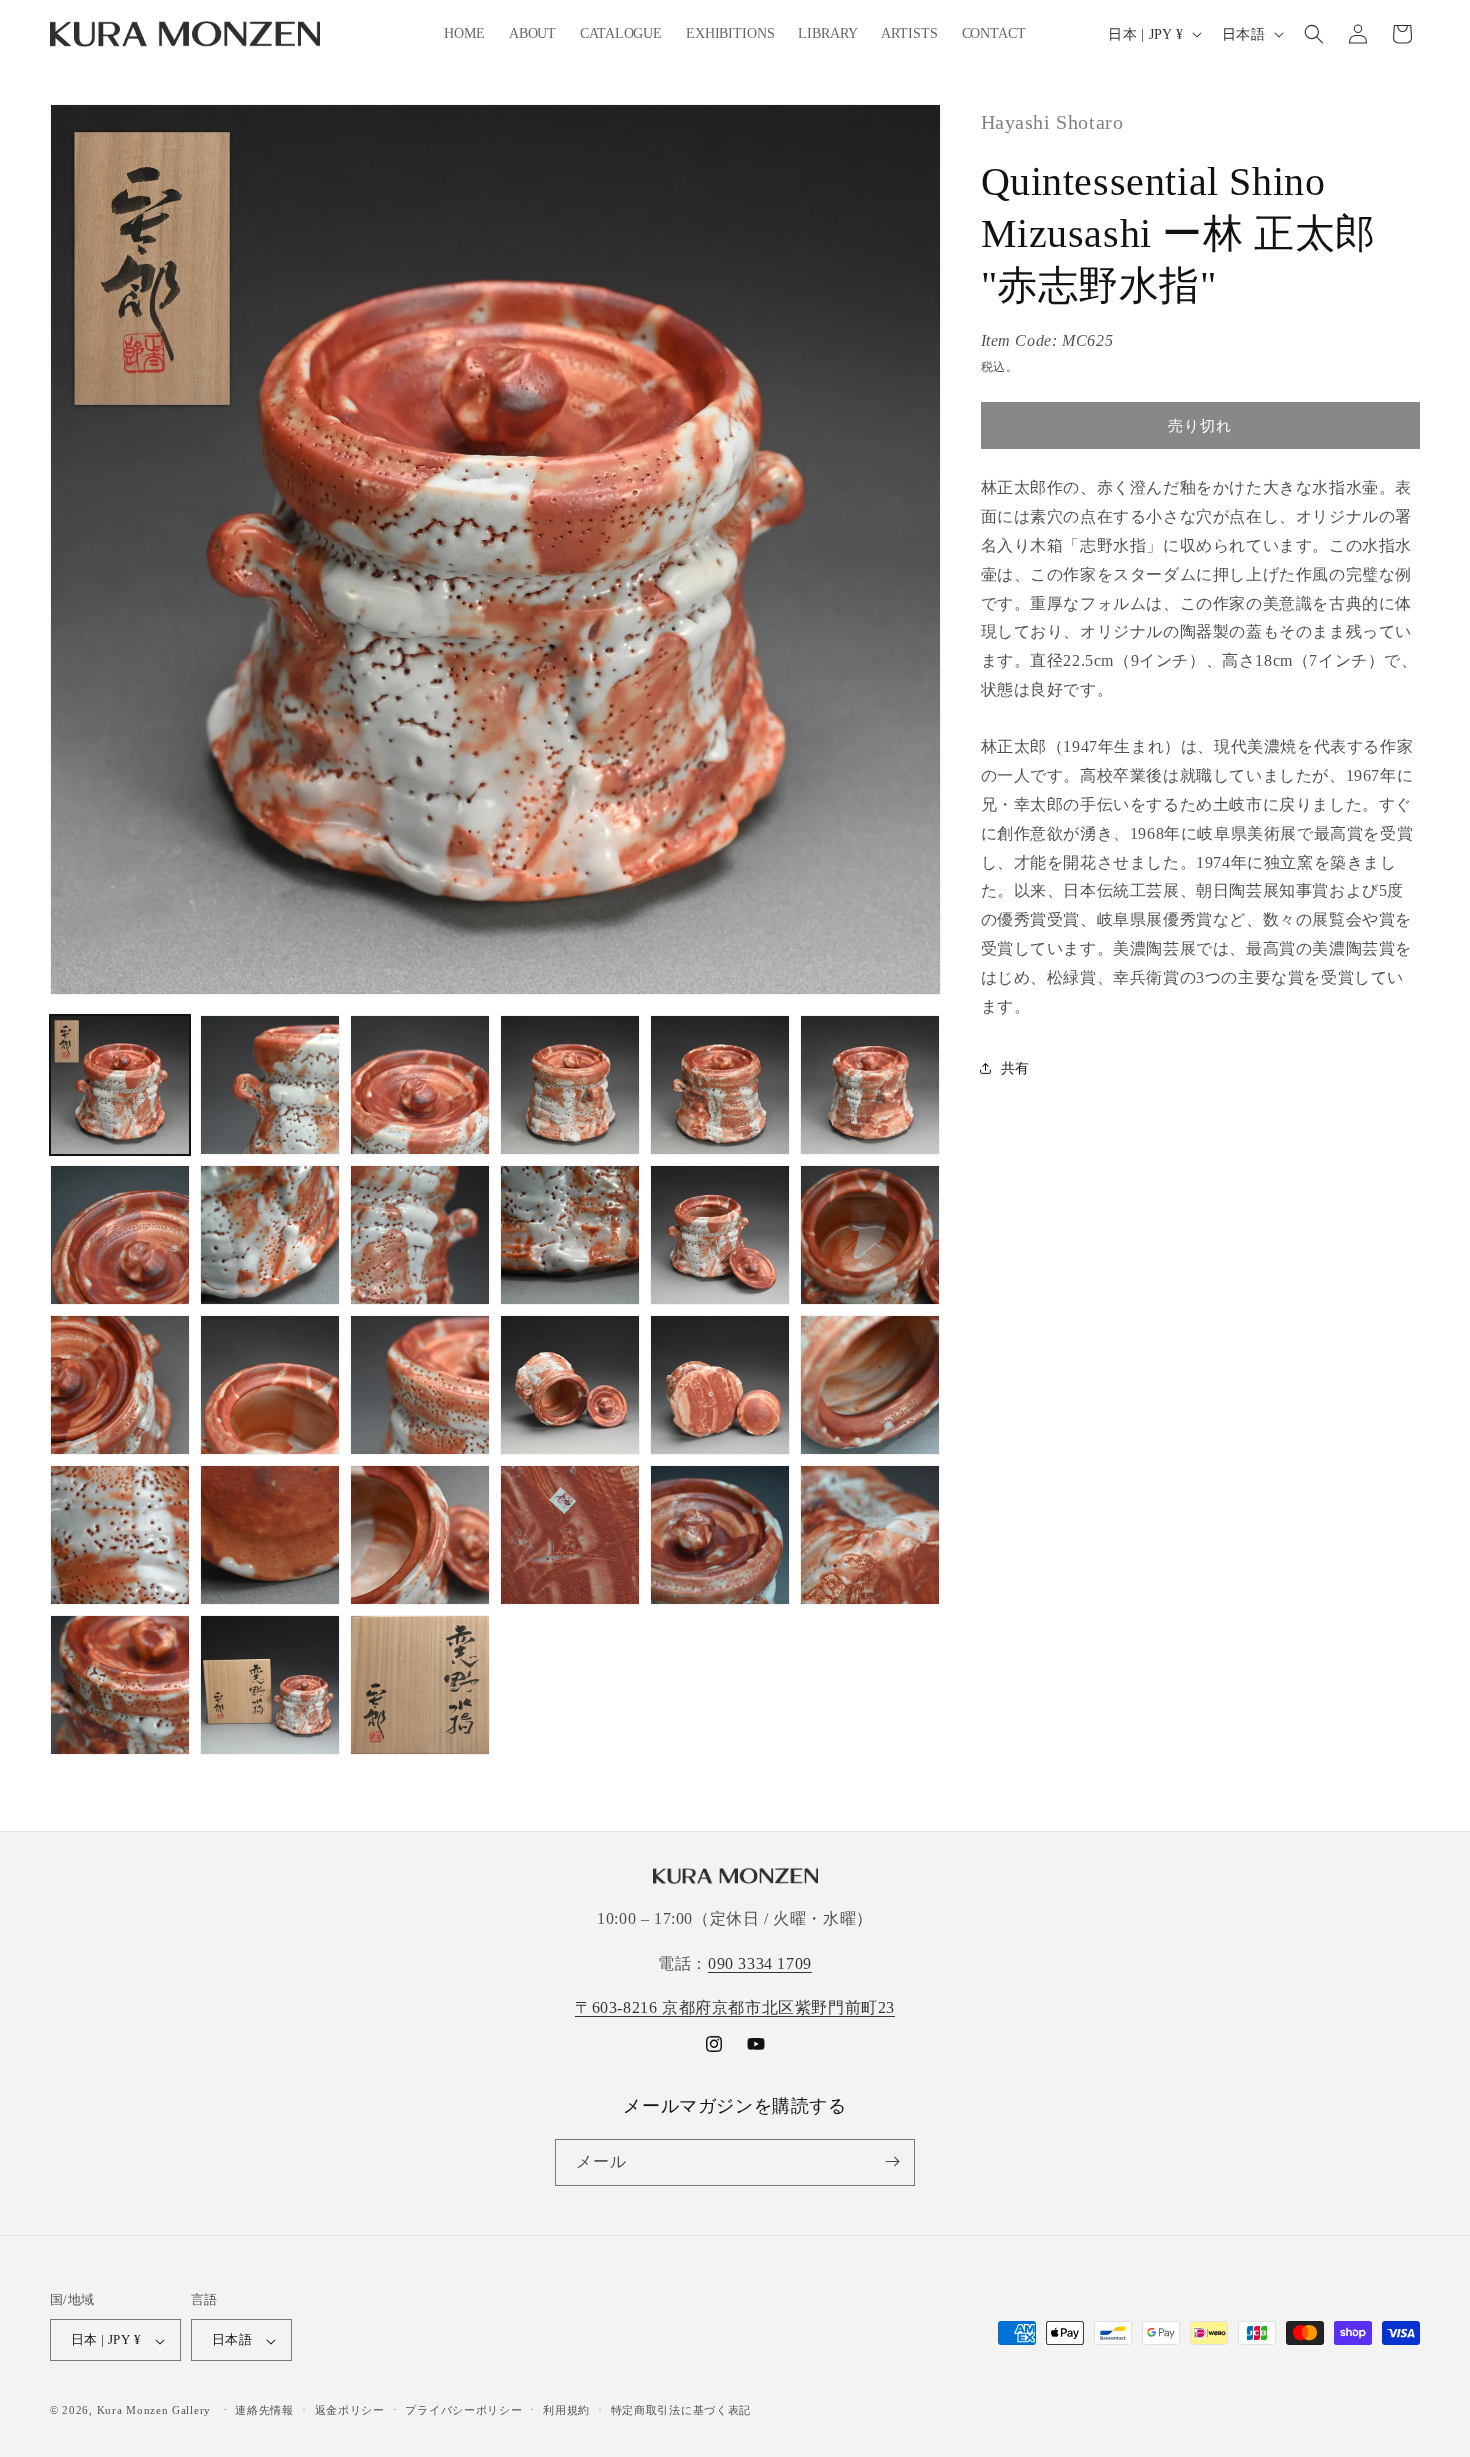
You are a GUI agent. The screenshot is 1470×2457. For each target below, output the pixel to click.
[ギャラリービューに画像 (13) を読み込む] (120, 1385)
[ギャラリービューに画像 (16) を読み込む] (570, 1385)
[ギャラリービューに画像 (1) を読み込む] (120, 1085)
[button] (1314, 34)
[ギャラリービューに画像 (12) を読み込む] (870, 1235)
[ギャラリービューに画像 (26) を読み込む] (270, 1685)
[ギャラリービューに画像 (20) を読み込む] (270, 1535)
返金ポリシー (350, 2410)
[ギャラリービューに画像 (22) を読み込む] (570, 1535)
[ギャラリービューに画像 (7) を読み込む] (120, 1235)
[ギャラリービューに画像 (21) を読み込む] (420, 1535)
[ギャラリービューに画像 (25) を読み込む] (120, 1685)
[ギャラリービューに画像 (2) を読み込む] (270, 1085)
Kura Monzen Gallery (154, 2411)
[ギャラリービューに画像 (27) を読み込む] (420, 1685)
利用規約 (566, 2410)
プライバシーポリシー (463, 2410)
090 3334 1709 (760, 1962)
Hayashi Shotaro (1052, 122)
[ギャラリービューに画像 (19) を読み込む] (120, 1535)
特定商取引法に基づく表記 (681, 2410)
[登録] (892, 2161)
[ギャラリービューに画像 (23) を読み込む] (720, 1535)
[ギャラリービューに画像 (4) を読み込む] (570, 1085)
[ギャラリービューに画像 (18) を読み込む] (870, 1385)
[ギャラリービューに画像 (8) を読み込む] (270, 1235)
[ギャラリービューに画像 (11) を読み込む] (720, 1235)
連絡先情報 (264, 2410)
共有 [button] (1015, 1068)
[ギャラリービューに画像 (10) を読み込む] (570, 1235)
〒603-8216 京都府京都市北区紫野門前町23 (735, 2007)
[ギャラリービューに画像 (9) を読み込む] (420, 1235)
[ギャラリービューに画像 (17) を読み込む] (720, 1385)
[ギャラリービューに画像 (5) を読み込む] (720, 1085)
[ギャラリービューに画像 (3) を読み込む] (420, 1085)
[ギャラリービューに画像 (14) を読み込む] (270, 1385)
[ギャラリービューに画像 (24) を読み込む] (870, 1535)
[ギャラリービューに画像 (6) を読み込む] (870, 1085)
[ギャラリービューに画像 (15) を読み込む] (420, 1385)
